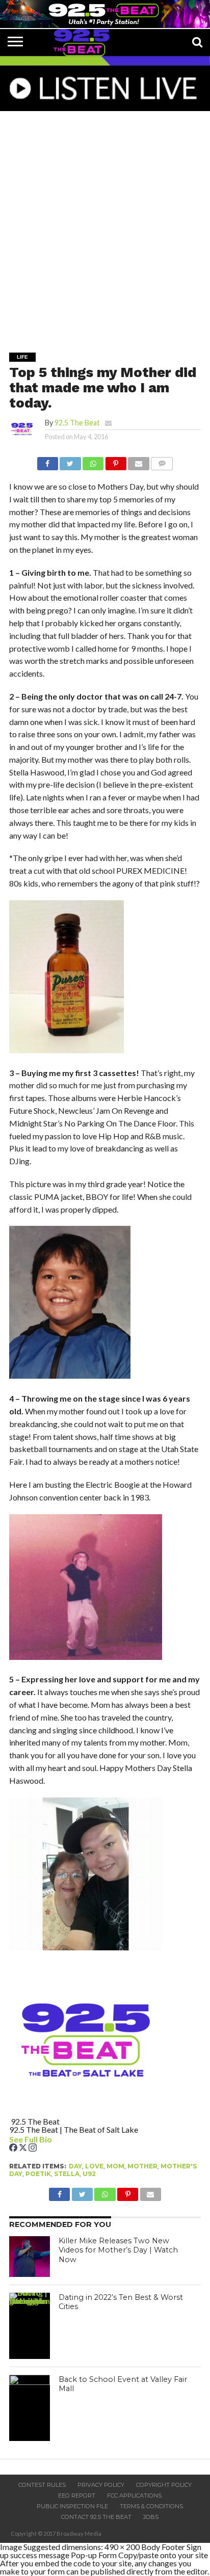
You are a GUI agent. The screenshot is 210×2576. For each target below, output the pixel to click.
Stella (67, 2174)
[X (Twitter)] (24, 2148)
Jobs (151, 2517)
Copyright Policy (164, 2485)
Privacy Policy (101, 2485)
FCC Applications (134, 2496)
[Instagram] (33, 2148)
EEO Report (77, 2496)
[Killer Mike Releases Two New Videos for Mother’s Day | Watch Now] (30, 2257)
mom (115, 2166)
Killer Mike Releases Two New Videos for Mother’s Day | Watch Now (118, 2250)
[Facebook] (14, 2148)
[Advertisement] (105, 225)
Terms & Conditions (151, 2506)
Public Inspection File (72, 2506)
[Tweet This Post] (70, 461)
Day (75, 2166)
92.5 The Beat (77, 423)
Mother (142, 2166)
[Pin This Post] (116, 461)
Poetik (38, 2174)
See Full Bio (31, 2139)
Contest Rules (42, 2485)
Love (94, 2166)
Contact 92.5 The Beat (96, 2517)
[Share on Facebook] (48, 461)
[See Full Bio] (58, 2139)
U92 (89, 2174)
